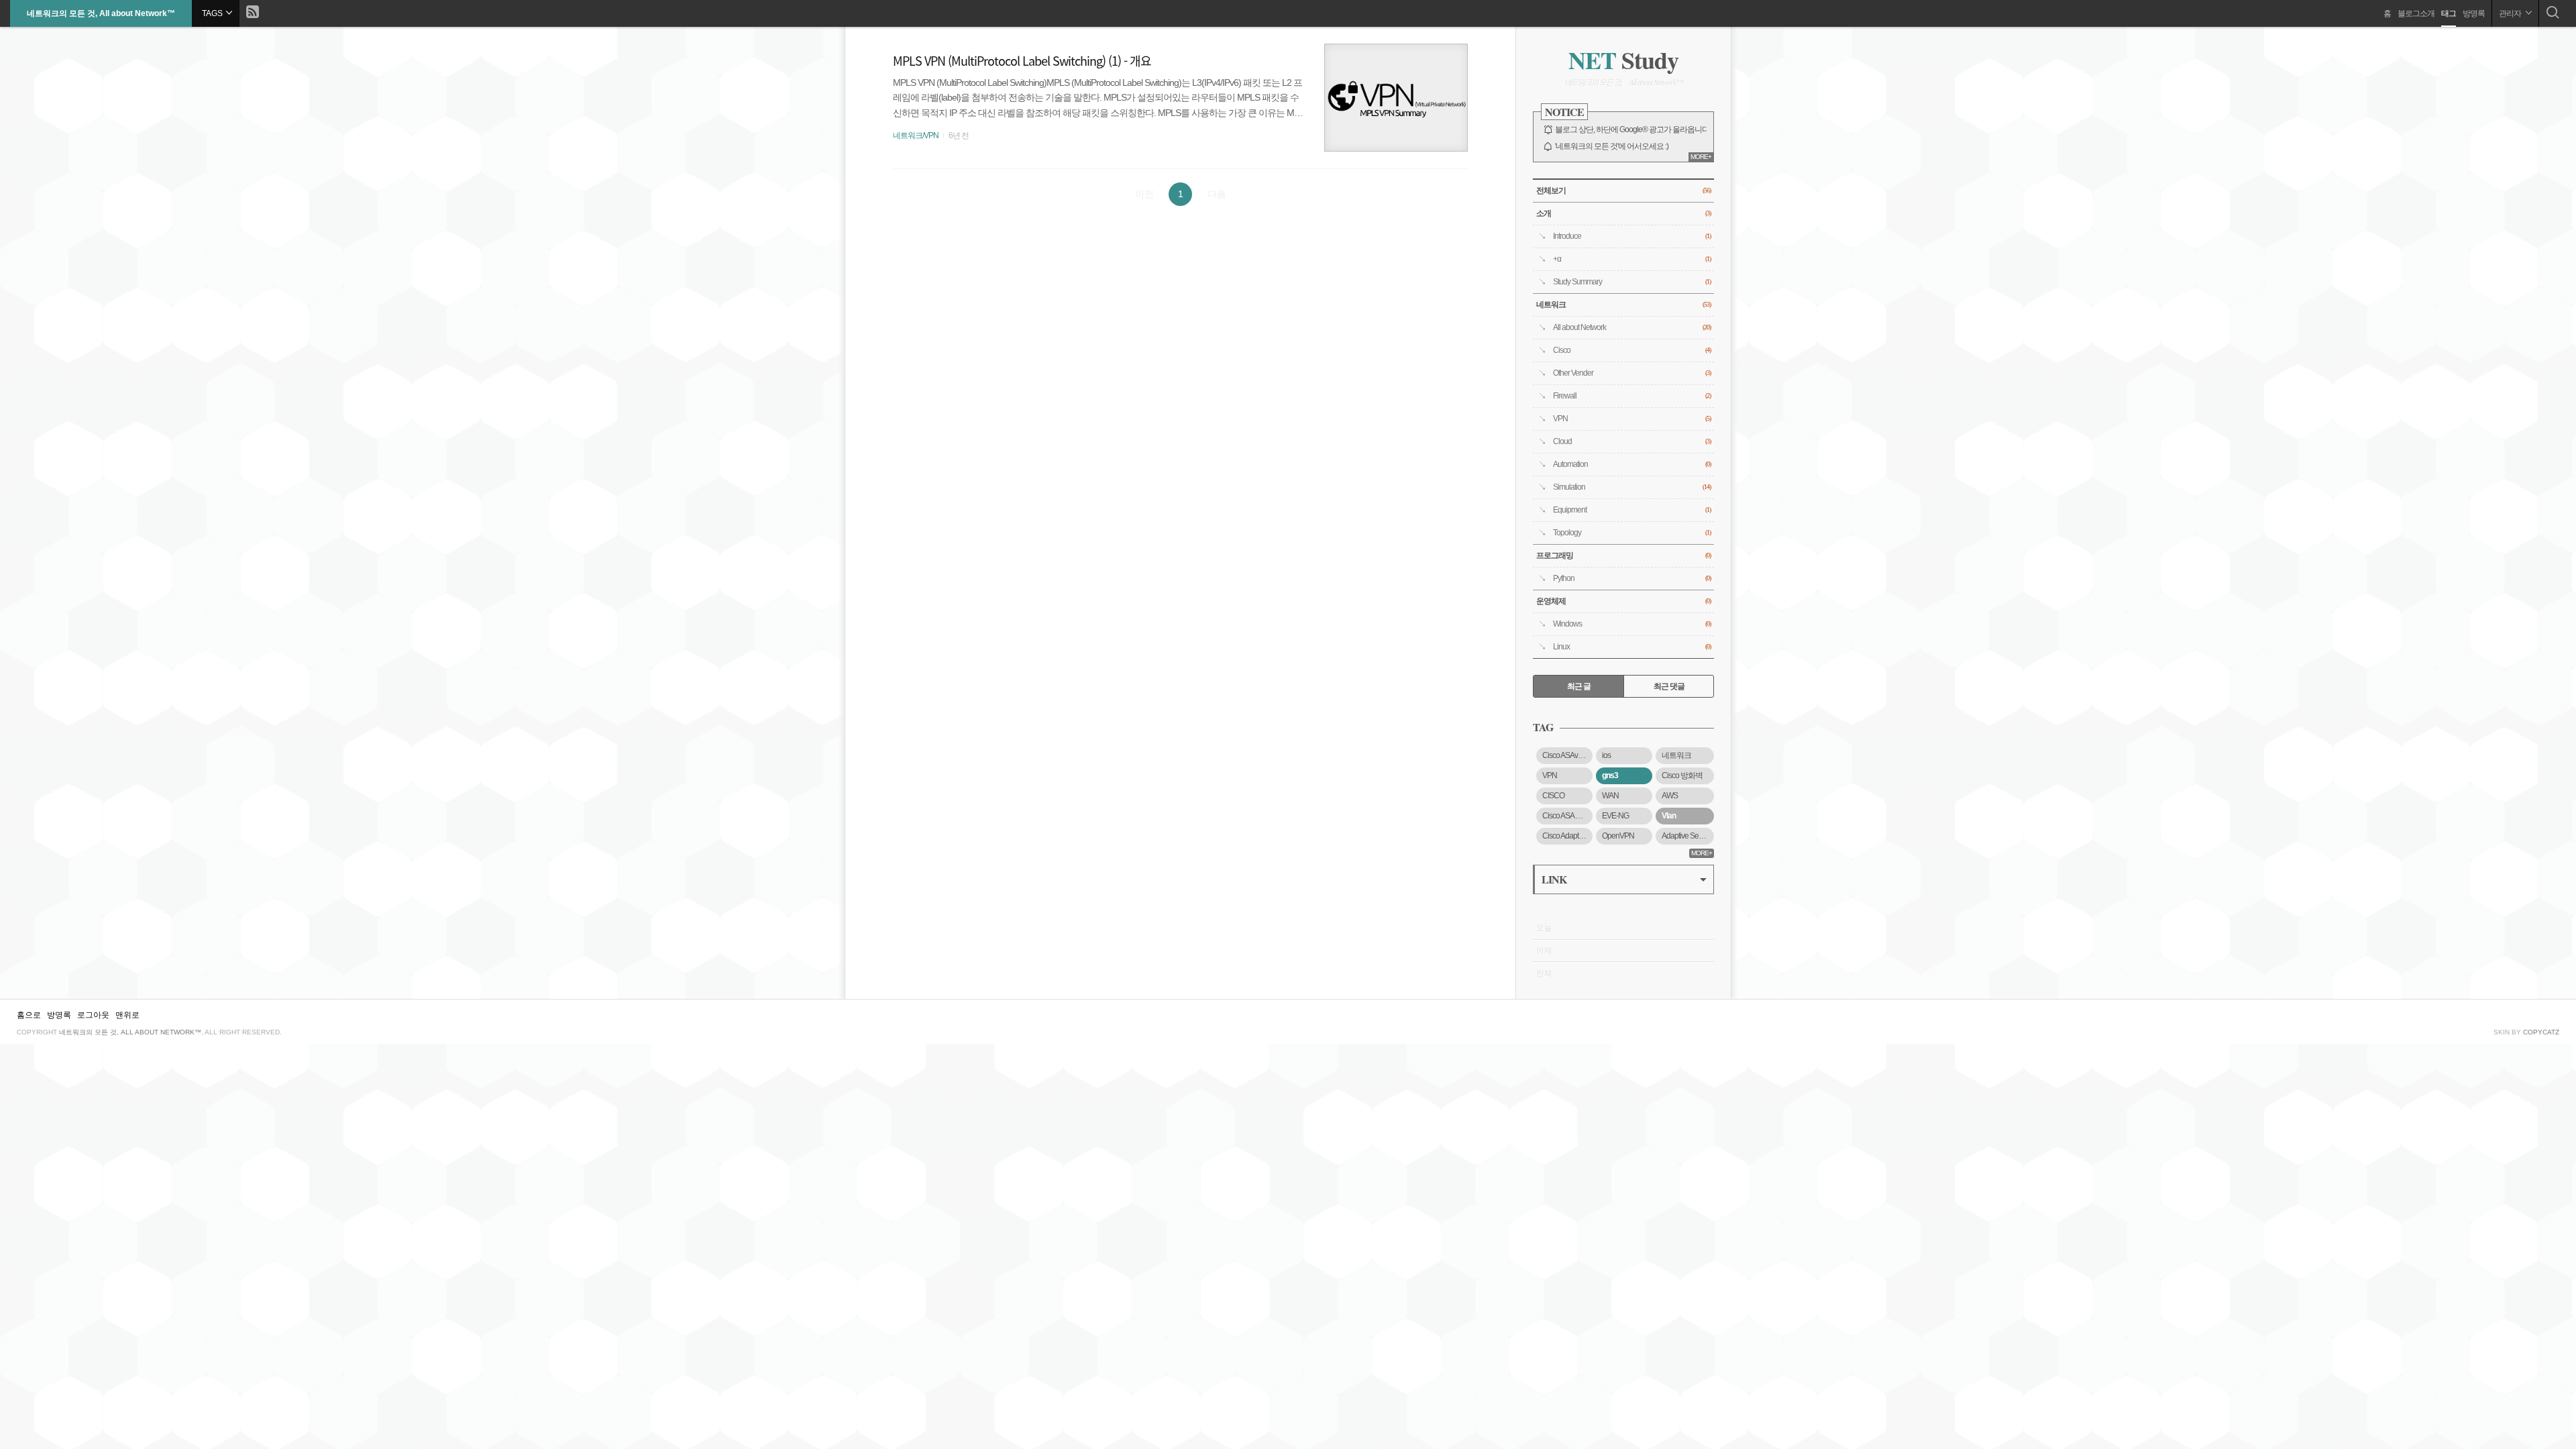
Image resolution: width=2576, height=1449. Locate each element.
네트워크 (1623, 305)
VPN (1632, 419)
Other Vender (1632, 373)
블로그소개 (2416, 13)
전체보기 (1623, 191)
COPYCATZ (2541, 1032)
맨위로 (127, 1015)
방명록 (2474, 13)
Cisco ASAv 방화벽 (1567, 755)
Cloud (1632, 441)
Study (1623, 60)
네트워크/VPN (916, 136)
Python (1632, 578)
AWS (1670, 796)
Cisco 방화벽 (1682, 775)
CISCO (1553, 796)
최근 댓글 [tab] (1669, 686)
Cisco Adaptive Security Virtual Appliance (1567, 836)
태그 (2449, 13)
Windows (1632, 624)
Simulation (1632, 487)
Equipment (1632, 510)
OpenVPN (1618, 836)
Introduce (1632, 236)
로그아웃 (93, 1015)
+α (1632, 259)
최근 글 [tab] (1579, 686)
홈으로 (29, 1015)
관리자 (2511, 13)
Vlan (1669, 816)
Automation (1632, 464)
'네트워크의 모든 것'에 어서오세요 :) (1612, 146)
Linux (1632, 647)
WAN (1610, 796)
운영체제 (1623, 601)
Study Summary (1632, 282)
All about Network (1632, 327)
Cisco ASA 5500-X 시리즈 (1567, 816)
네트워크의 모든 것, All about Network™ (101, 13)
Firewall (1632, 396)
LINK (1554, 879)
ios (1606, 755)
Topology (1632, 533)
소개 (1623, 213)
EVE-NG (1615, 816)
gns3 (1610, 775)
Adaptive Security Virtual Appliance (1688, 836)
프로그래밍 (1623, 555)
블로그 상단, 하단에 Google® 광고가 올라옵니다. (1633, 129)
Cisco (1632, 350)
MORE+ (1701, 157)
